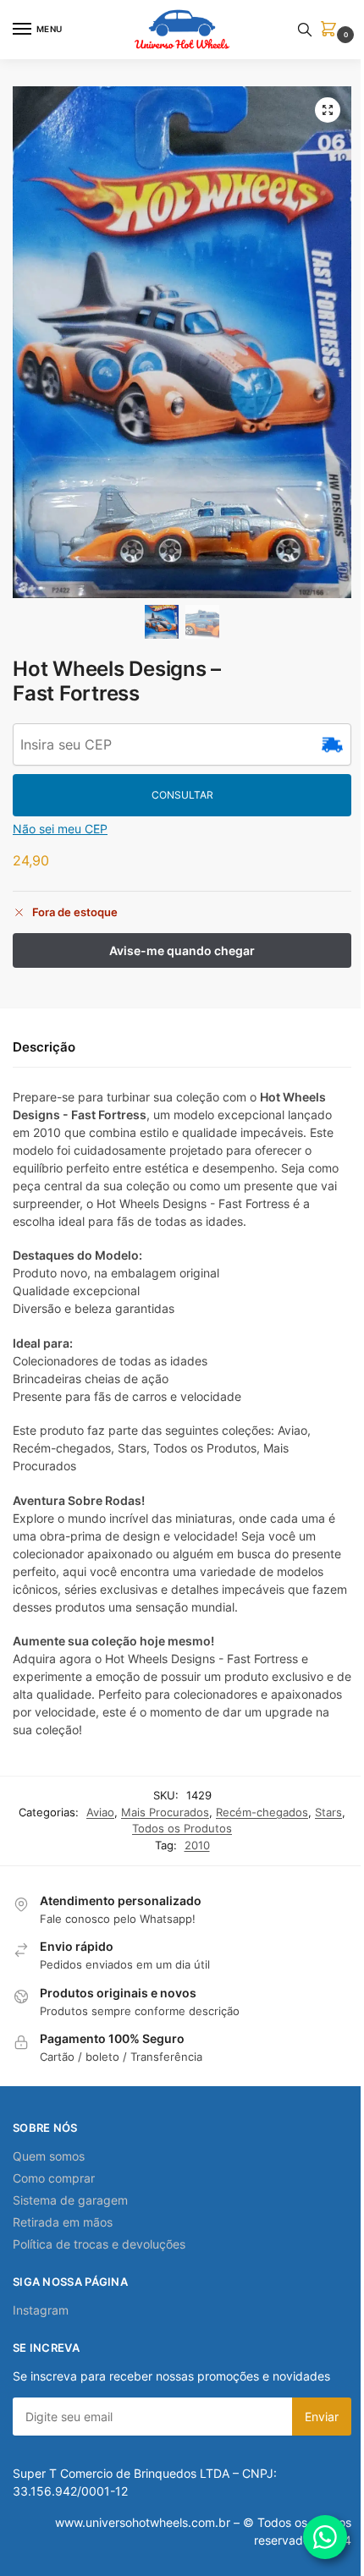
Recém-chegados (262, 1812)
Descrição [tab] (44, 1047)
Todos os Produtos (182, 1828)
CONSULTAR (182, 795)
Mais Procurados (165, 1812)
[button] (332, 30)
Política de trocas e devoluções (99, 2244)
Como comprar (54, 2178)
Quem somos (49, 2156)
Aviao (100, 1812)
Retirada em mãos (63, 2222)
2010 (197, 1845)
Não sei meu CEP (60, 829)
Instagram (41, 2310)
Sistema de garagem (70, 2200)
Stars (328, 1812)
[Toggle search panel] (305, 30)
